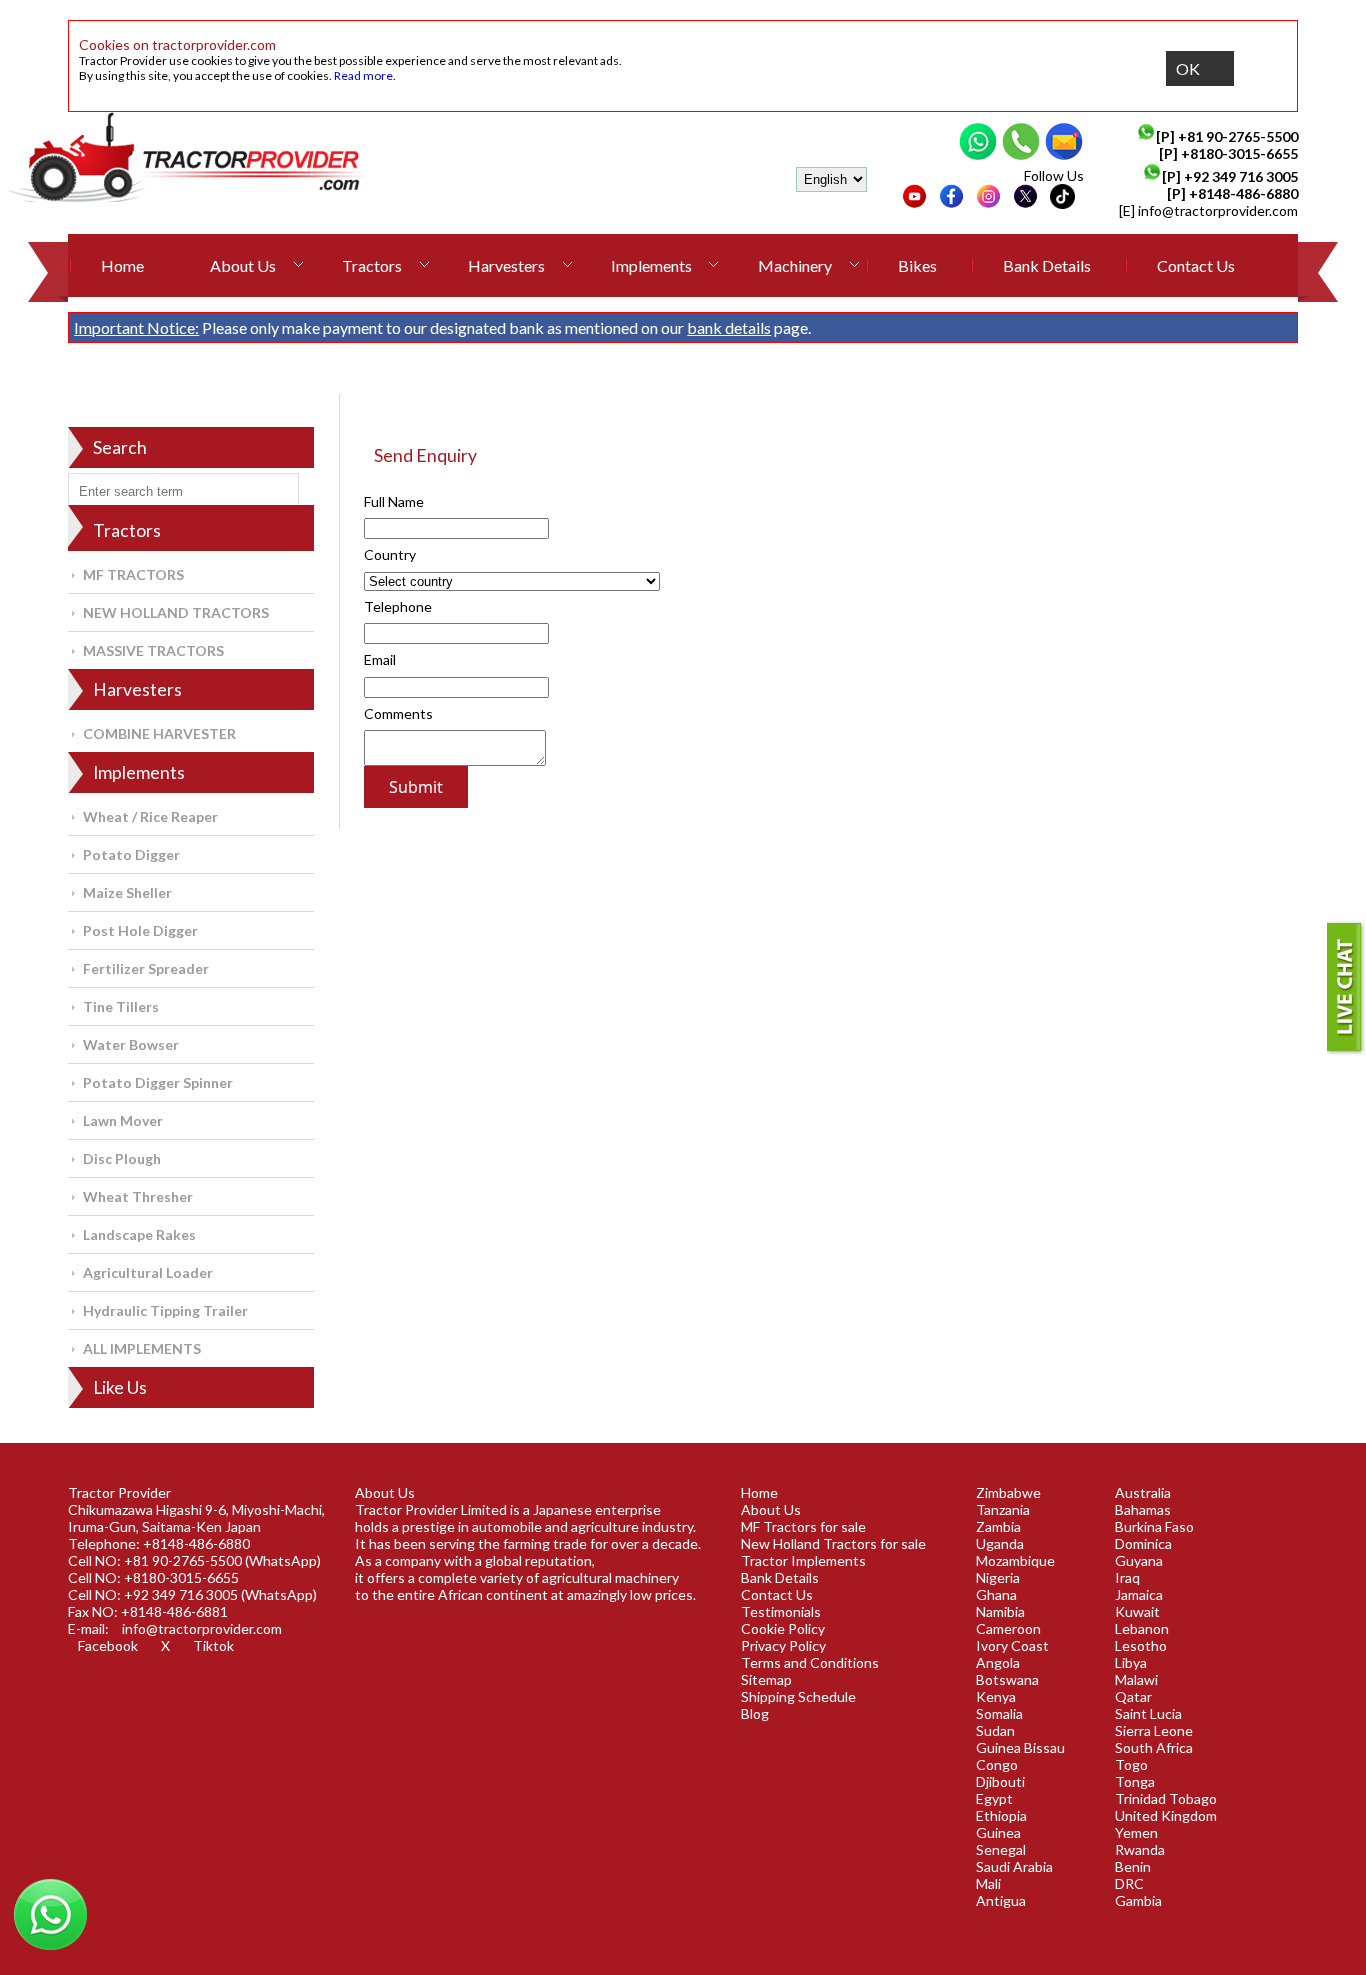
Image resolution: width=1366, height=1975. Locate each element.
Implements (651, 265)
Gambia (1138, 1900)
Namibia (1000, 1611)
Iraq (1127, 1577)
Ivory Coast (1012, 1645)
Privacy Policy (783, 1645)
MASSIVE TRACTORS (153, 650)
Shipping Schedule (798, 1696)
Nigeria (998, 1577)
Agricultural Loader (148, 1272)
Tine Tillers (121, 1006)
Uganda (1000, 1543)
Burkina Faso (1154, 1526)
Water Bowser (131, 1044)
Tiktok (213, 1645)
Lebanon (1142, 1628)
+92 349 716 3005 (1241, 176)
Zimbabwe (1008, 1492)
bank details (729, 327)
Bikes (917, 265)
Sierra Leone (1154, 1730)
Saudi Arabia (1014, 1866)
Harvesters (506, 265)
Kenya (996, 1696)
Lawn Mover (123, 1120)
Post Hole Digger (140, 930)
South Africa (1154, 1747)
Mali (988, 1883)
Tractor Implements (803, 1560)
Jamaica (1139, 1594)
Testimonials (781, 1611)
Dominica (1143, 1543)
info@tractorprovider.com (1218, 210)
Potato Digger (131, 854)
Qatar (1133, 1696)
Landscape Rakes (139, 1234)
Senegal (1001, 1849)
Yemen (1136, 1832)
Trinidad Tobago (1166, 1798)
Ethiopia (1001, 1815)
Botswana (1007, 1679)
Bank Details (1047, 265)
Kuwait (1137, 1611)
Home (122, 265)
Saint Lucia (1148, 1713)
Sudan (995, 1730)
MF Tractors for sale (803, 1526)
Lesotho (1141, 1645)
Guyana (1139, 1560)
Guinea (998, 1832)
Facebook (108, 1645)
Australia (1143, 1492)
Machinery (795, 265)
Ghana (996, 1594)
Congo (997, 1764)
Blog (755, 1713)
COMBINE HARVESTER (159, 733)
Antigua (1001, 1900)
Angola (998, 1662)
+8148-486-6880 (1243, 193)
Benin (1133, 1866)
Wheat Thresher (138, 1196)
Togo (1131, 1764)
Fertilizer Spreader (146, 968)
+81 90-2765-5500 (1238, 136)
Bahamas (1143, 1509)
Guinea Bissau (1020, 1747)
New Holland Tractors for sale (833, 1543)
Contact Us (1196, 265)
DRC (1129, 1883)
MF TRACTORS (133, 574)
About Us (243, 265)
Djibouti (1000, 1781)
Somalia (999, 1713)
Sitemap (766, 1679)
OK (1188, 68)
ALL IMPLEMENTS (142, 1348)
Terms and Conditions (810, 1662)
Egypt (994, 1798)
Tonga (1135, 1781)
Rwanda (1140, 1849)
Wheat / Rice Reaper (150, 816)
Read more (363, 75)
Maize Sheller (127, 892)
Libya (1131, 1662)
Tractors (372, 265)
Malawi (1136, 1679)
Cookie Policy (783, 1628)
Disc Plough (122, 1158)
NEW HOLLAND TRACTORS (176, 612)
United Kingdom (1166, 1815)
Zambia (998, 1526)
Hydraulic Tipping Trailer (165, 1310)
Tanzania (1003, 1509)
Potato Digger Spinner (158, 1082)
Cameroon (1008, 1628)
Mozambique (1015, 1560)
